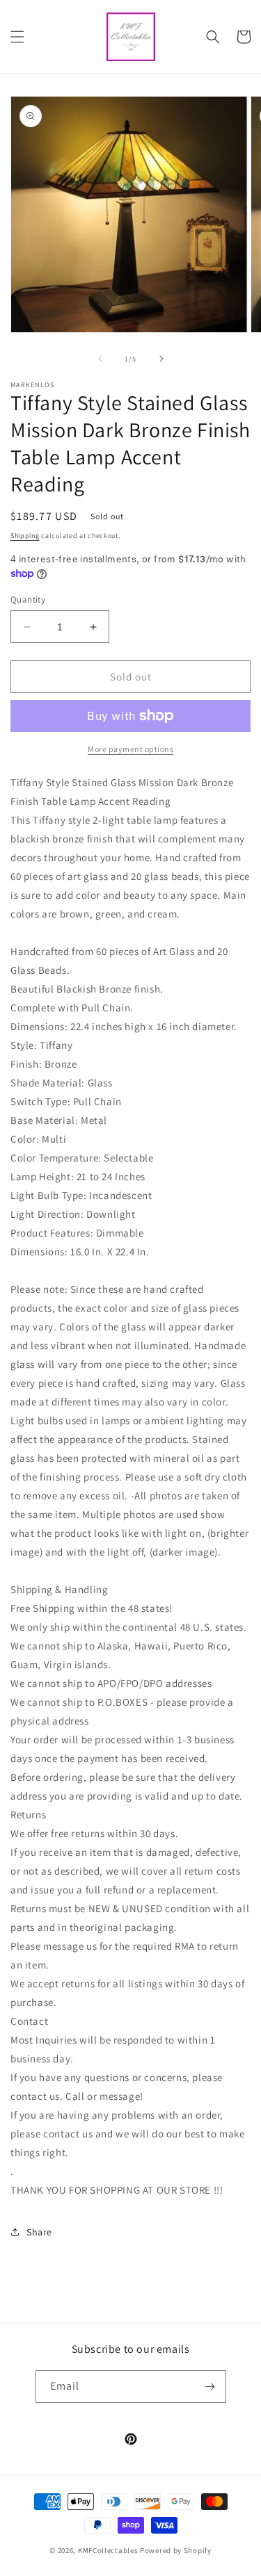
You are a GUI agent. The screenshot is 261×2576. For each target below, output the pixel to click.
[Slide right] (161, 359)
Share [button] (39, 2232)
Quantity (28, 600)
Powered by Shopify (176, 2550)
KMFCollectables (108, 2550)
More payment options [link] (130, 749)
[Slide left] (100, 359)
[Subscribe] (210, 2387)
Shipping (25, 536)
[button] (17, 37)
